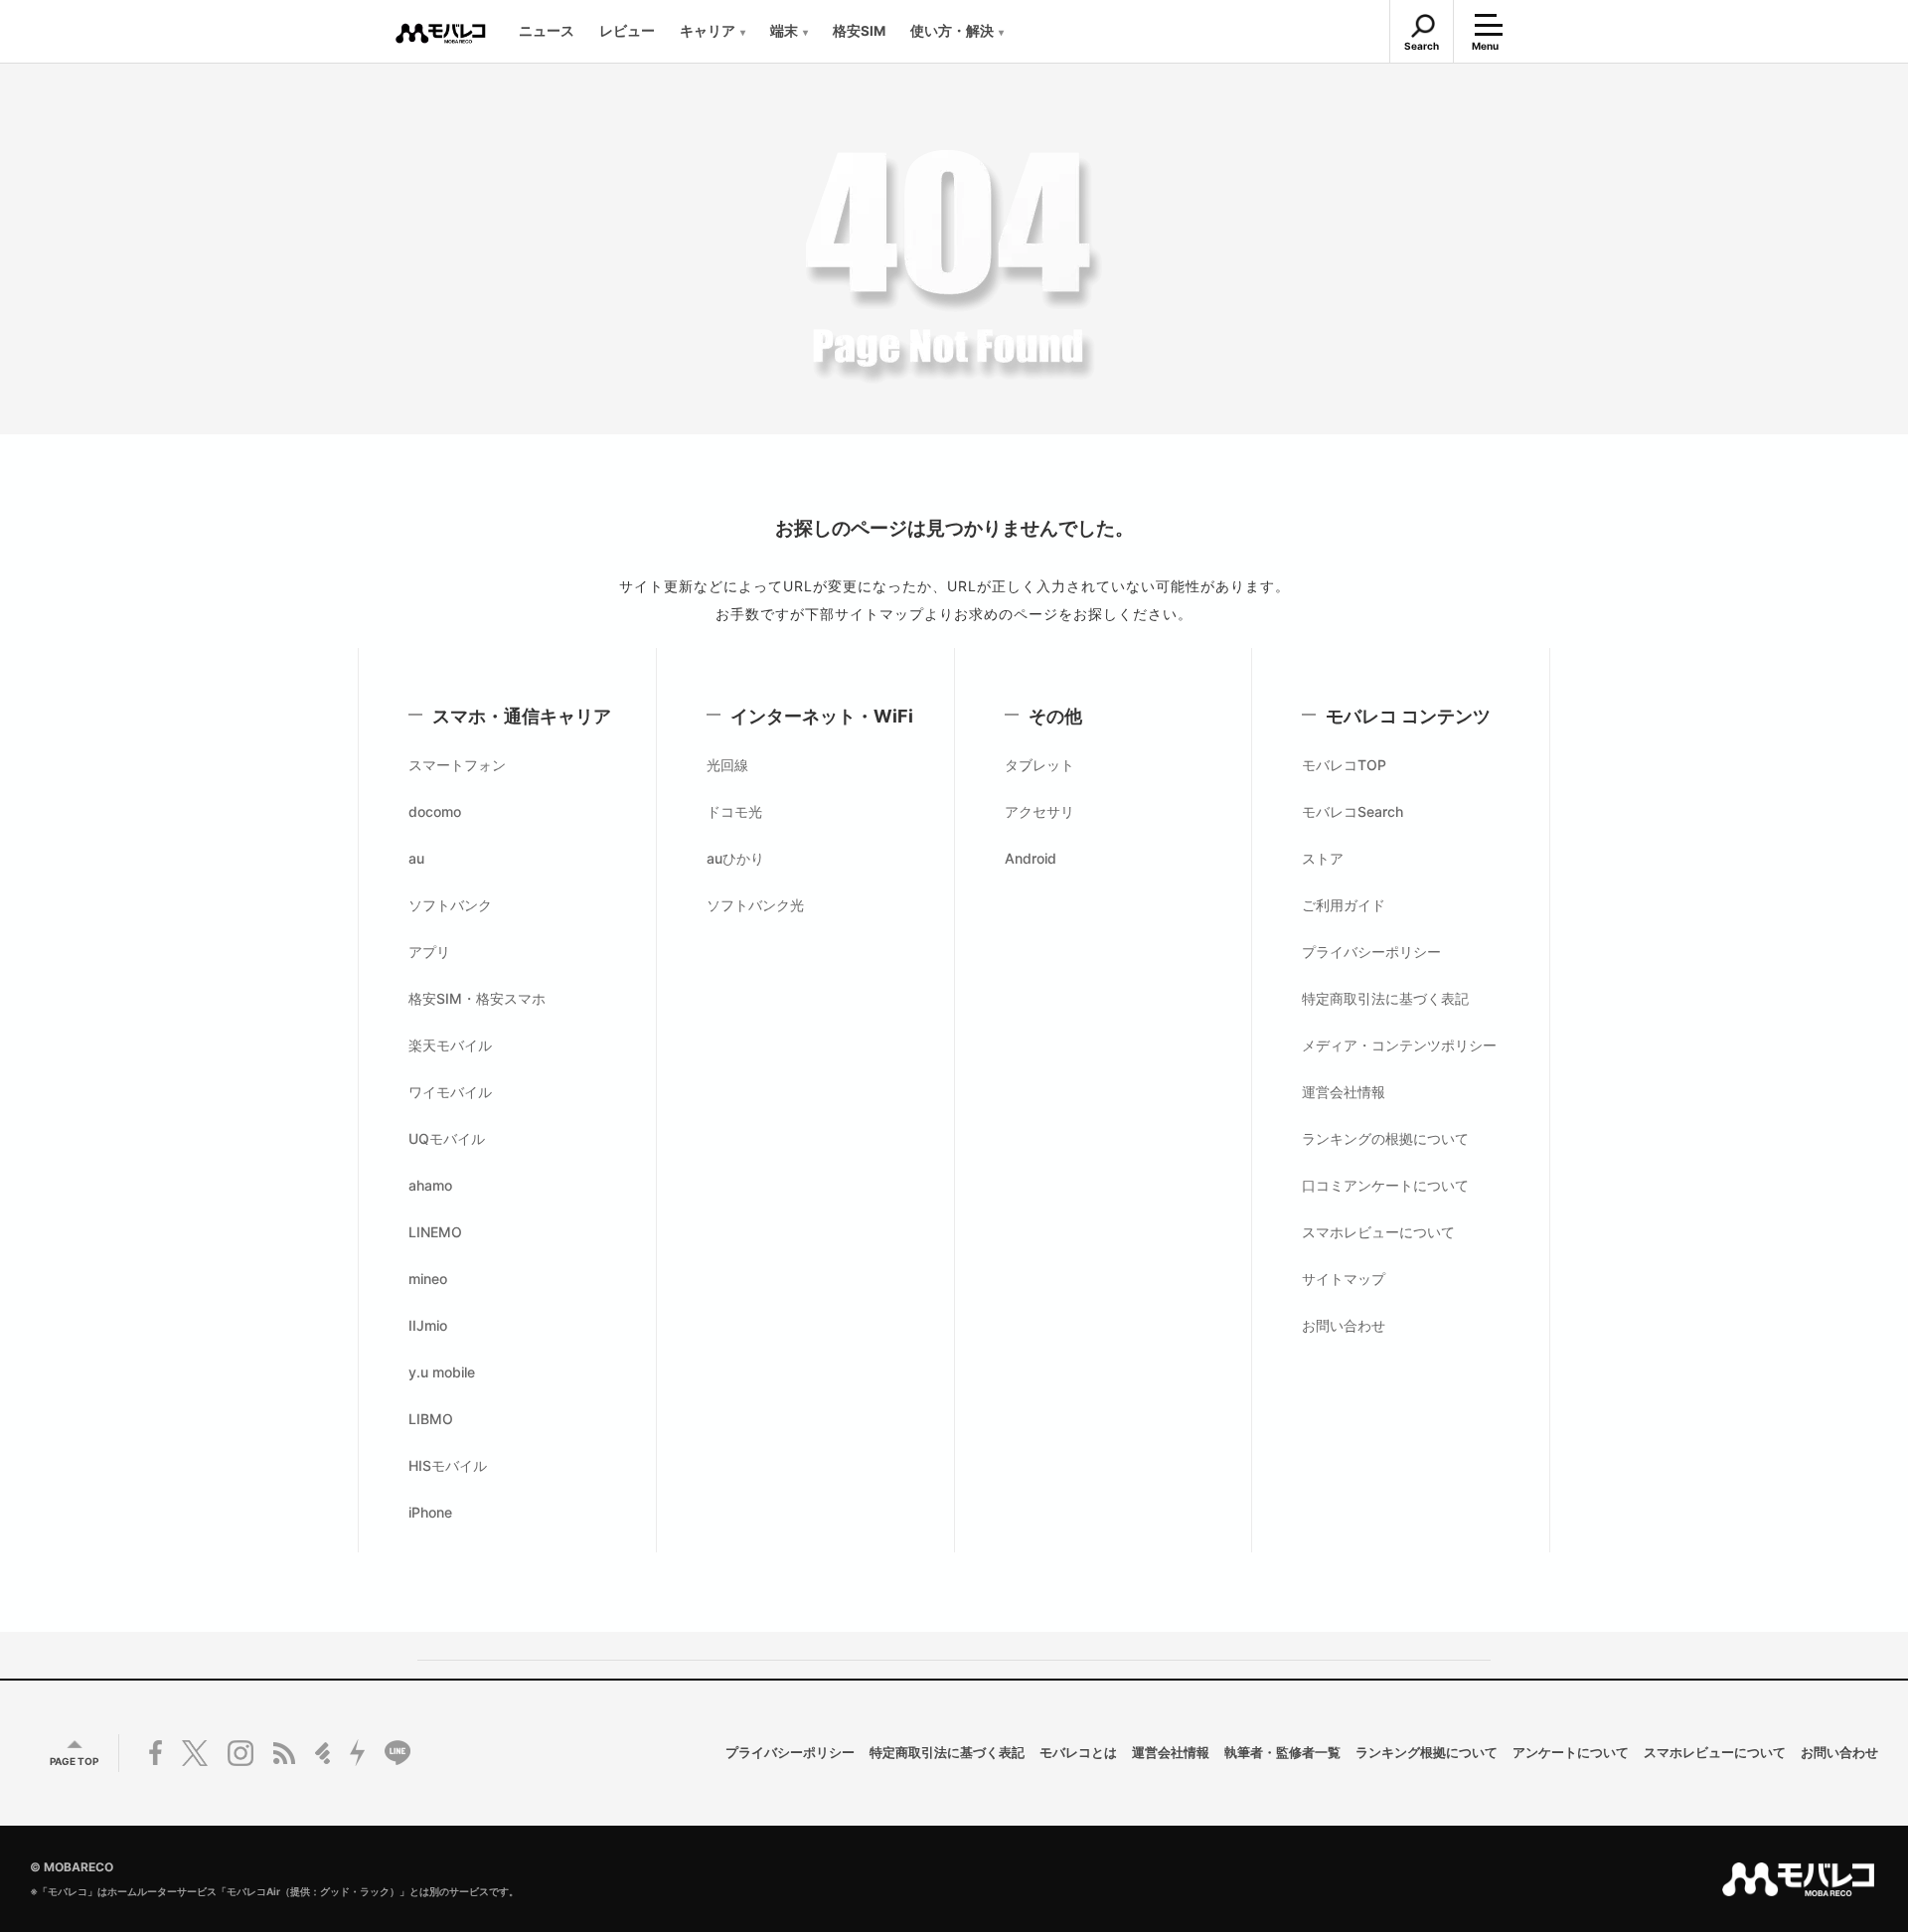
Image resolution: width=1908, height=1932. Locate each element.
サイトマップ (1344, 1279)
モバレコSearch (1352, 811)
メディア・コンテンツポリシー (1399, 1045)
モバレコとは (1078, 1754)
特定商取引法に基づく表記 (1385, 998)
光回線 (727, 765)
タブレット (1039, 765)
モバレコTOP (1344, 765)
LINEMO (435, 1232)
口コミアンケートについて (1385, 1185)
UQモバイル (447, 1138)
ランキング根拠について (1427, 1754)
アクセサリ (1039, 811)
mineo (428, 1279)
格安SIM (859, 31)
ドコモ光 (734, 811)
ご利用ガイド (1344, 905)
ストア (1323, 858)
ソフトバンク (450, 905)
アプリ (429, 952)
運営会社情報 (1344, 1092)
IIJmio (428, 1325)
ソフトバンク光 (755, 905)
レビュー (627, 31)
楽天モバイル (450, 1045)
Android (1031, 858)
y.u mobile (442, 1372)
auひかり (735, 858)
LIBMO (431, 1419)
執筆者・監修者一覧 (1282, 1754)
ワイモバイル (450, 1092)
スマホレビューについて (1378, 1232)
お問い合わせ (1344, 1325)
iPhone (430, 1512)
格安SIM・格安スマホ (477, 998)
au (416, 858)
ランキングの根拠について (1385, 1138)
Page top (74, 1761)
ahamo (430, 1185)
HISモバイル (448, 1465)
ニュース (547, 31)
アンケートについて (1571, 1754)
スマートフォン (457, 765)
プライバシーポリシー (1371, 952)
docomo (435, 811)
